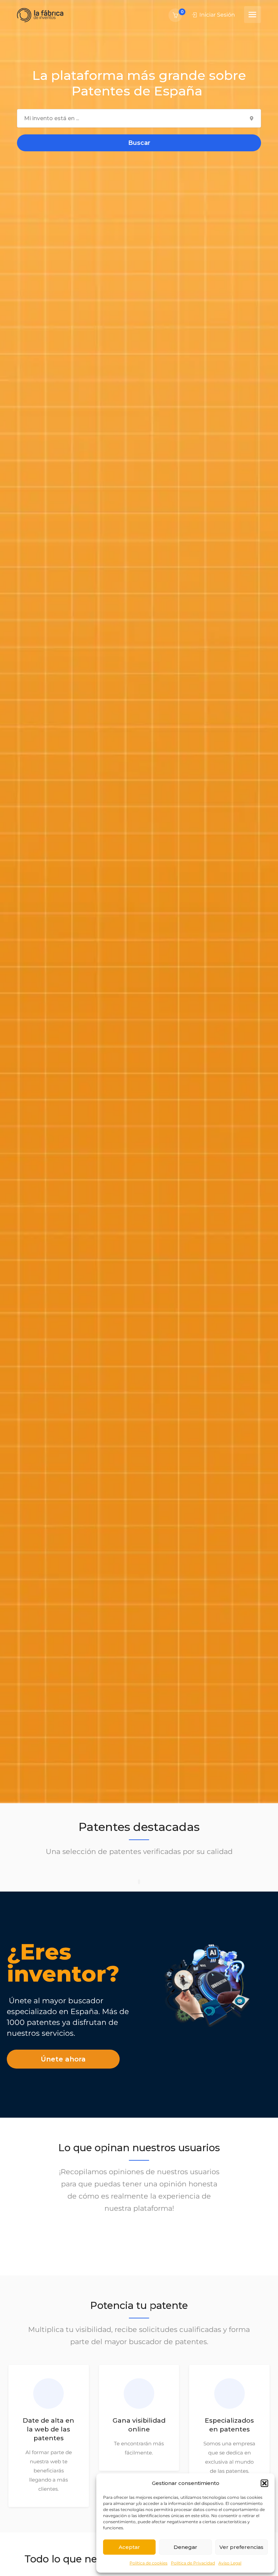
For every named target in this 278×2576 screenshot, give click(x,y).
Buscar (139, 143)
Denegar (185, 2547)
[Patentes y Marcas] (40, 15)
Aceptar (129, 2547)
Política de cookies (148, 2563)
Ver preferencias (241, 2547)
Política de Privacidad (193, 2563)
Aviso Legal (230, 2563)
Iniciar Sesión (216, 15)
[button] (264, 2483)
